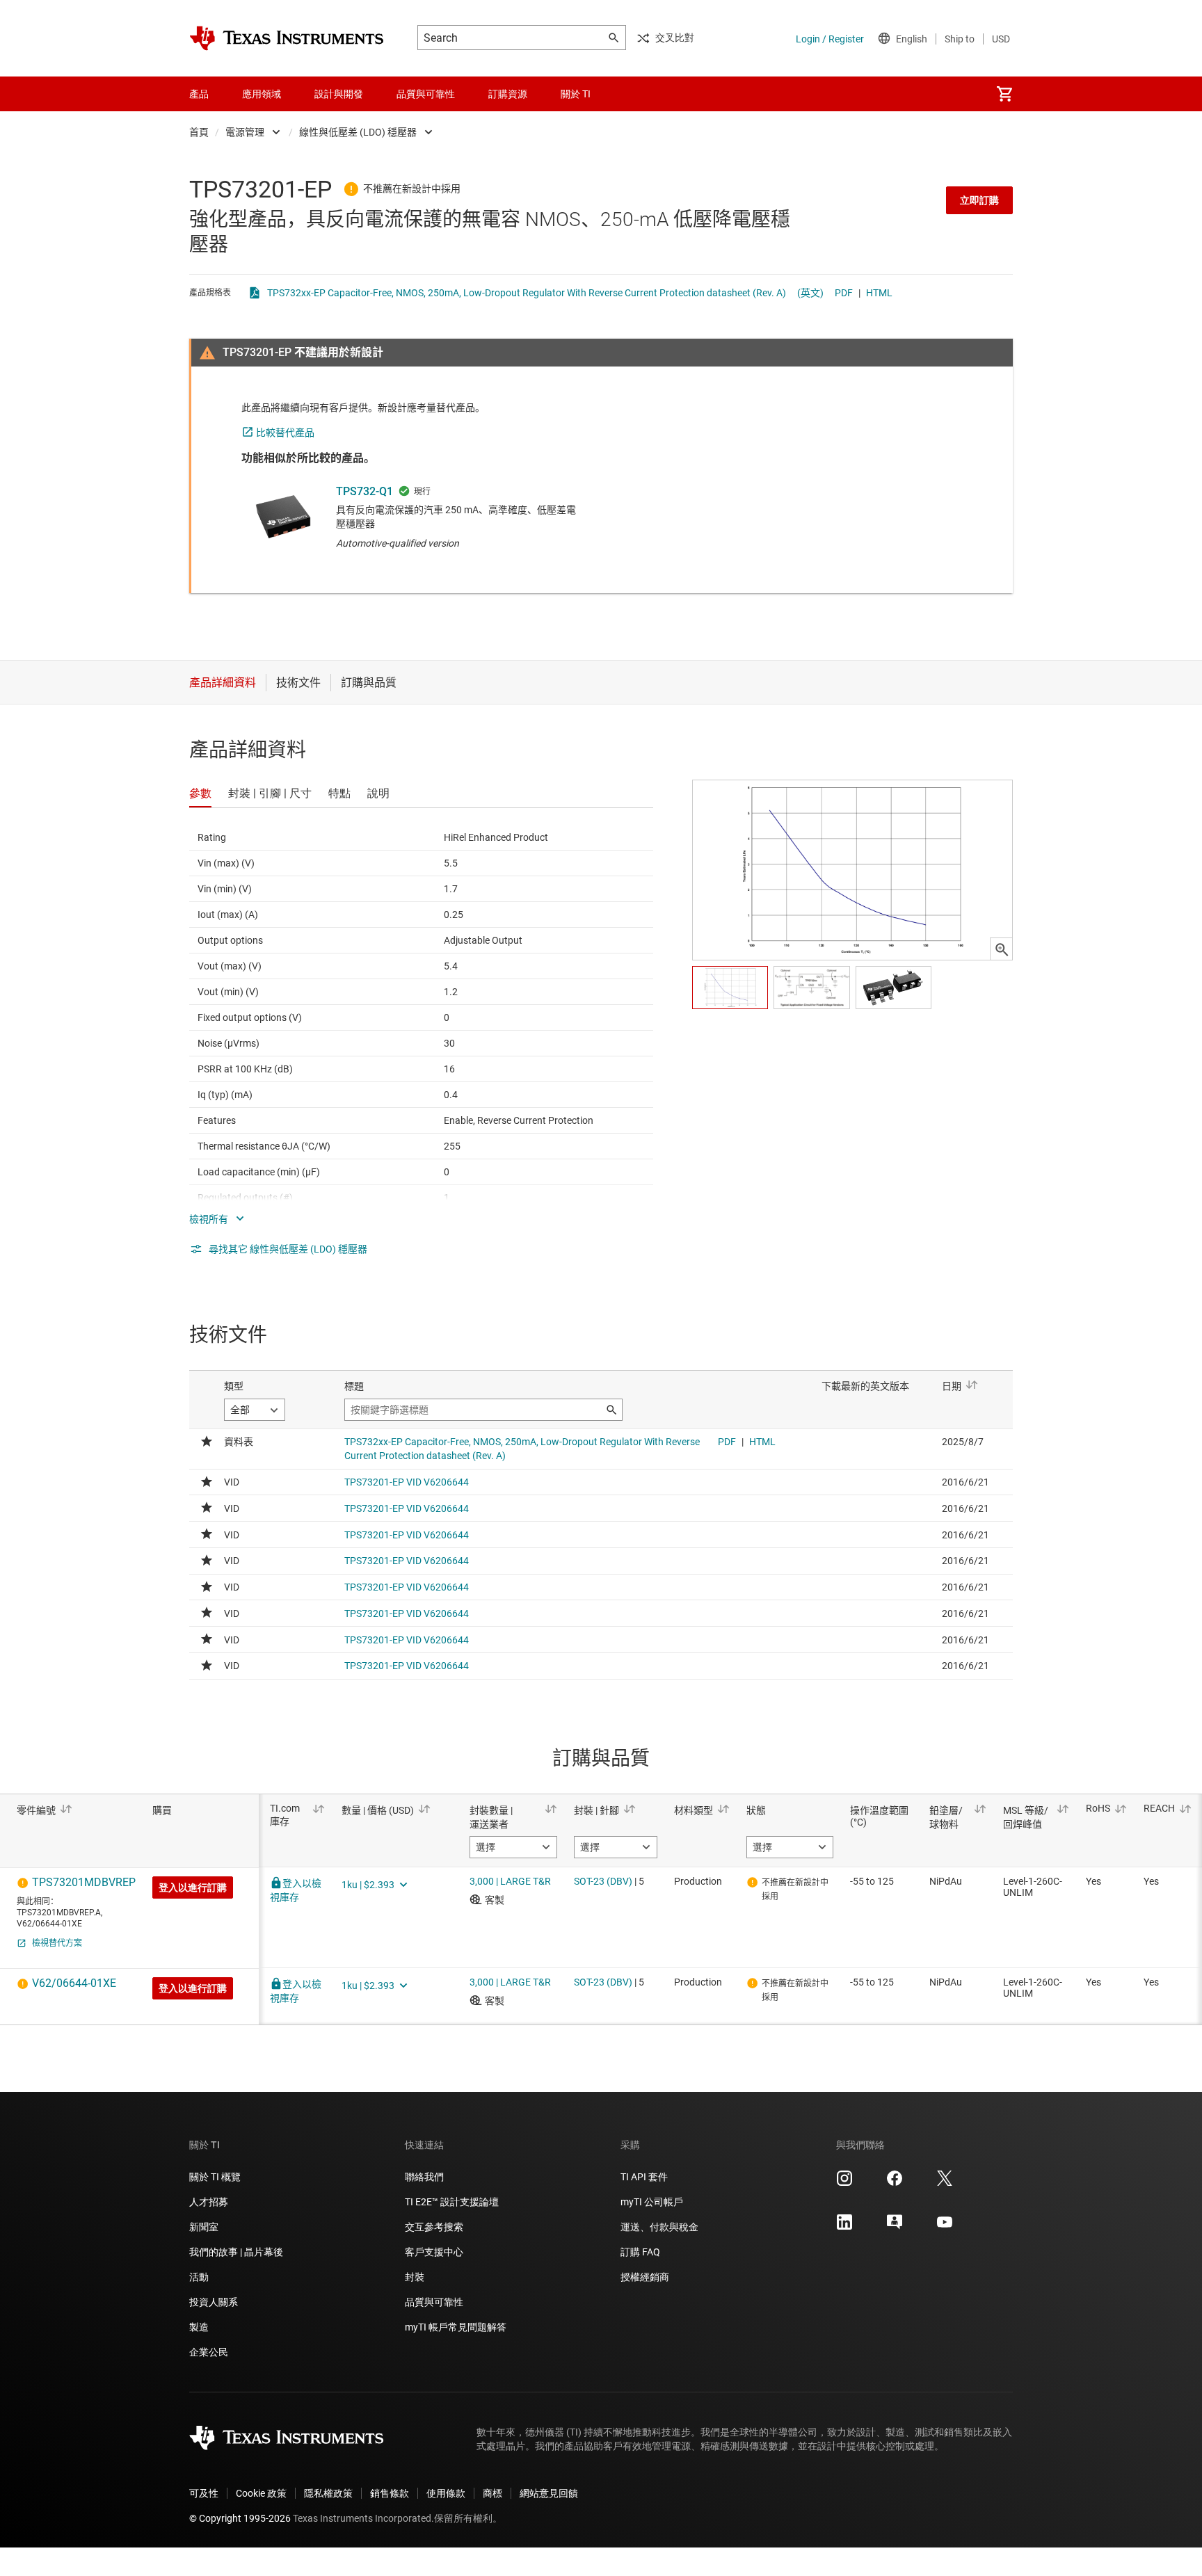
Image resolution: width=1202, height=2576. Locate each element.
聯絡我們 (424, 2177)
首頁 (199, 132)
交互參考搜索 (434, 2227)
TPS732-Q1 (364, 491)
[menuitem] (1004, 94)
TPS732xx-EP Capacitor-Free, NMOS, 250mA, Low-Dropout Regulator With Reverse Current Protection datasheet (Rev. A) (527, 293)
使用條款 (446, 2493)
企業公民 (209, 2352)
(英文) (810, 293)
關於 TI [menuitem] (576, 94)
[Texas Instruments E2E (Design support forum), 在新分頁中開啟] (895, 2227)
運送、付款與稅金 (659, 2227)
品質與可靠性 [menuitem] (426, 94)
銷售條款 (390, 2493)
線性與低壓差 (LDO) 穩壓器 (358, 132)
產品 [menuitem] (199, 94)
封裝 (415, 2277)
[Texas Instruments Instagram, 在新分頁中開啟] (844, 2183)
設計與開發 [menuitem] (339, 94)
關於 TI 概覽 (215, 2177)
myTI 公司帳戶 (652, 2202)
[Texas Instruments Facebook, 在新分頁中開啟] (895, 2183)
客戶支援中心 (434, 2252)
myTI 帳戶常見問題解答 (456, 2327)
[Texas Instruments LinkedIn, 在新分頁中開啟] (844, 2227)
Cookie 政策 (261, 2493)
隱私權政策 (328, 2493)
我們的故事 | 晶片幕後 (236, 2252)
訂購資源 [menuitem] (508, 94)
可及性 (204, 2493)
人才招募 (209, 2202)
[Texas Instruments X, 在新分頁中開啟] (945, 2183)
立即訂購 (979, 200)
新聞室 (204, 2227)
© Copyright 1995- (240, 2518)
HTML (879, 293)
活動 (199, 2277)
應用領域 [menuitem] (262, 94)
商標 (492, 2493)
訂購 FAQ (640, 2252)
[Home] (287, 38)
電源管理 (245, 132)
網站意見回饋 (549, 2493)
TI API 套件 (644, 2177)
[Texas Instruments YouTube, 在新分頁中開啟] (945, 2227)
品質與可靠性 (434, 2302)
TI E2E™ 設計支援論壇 (452, 2202)
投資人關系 (214, 2302)
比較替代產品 (285, 433)
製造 (199, 2327)
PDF (844, 293)
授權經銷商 (645, 2277)
